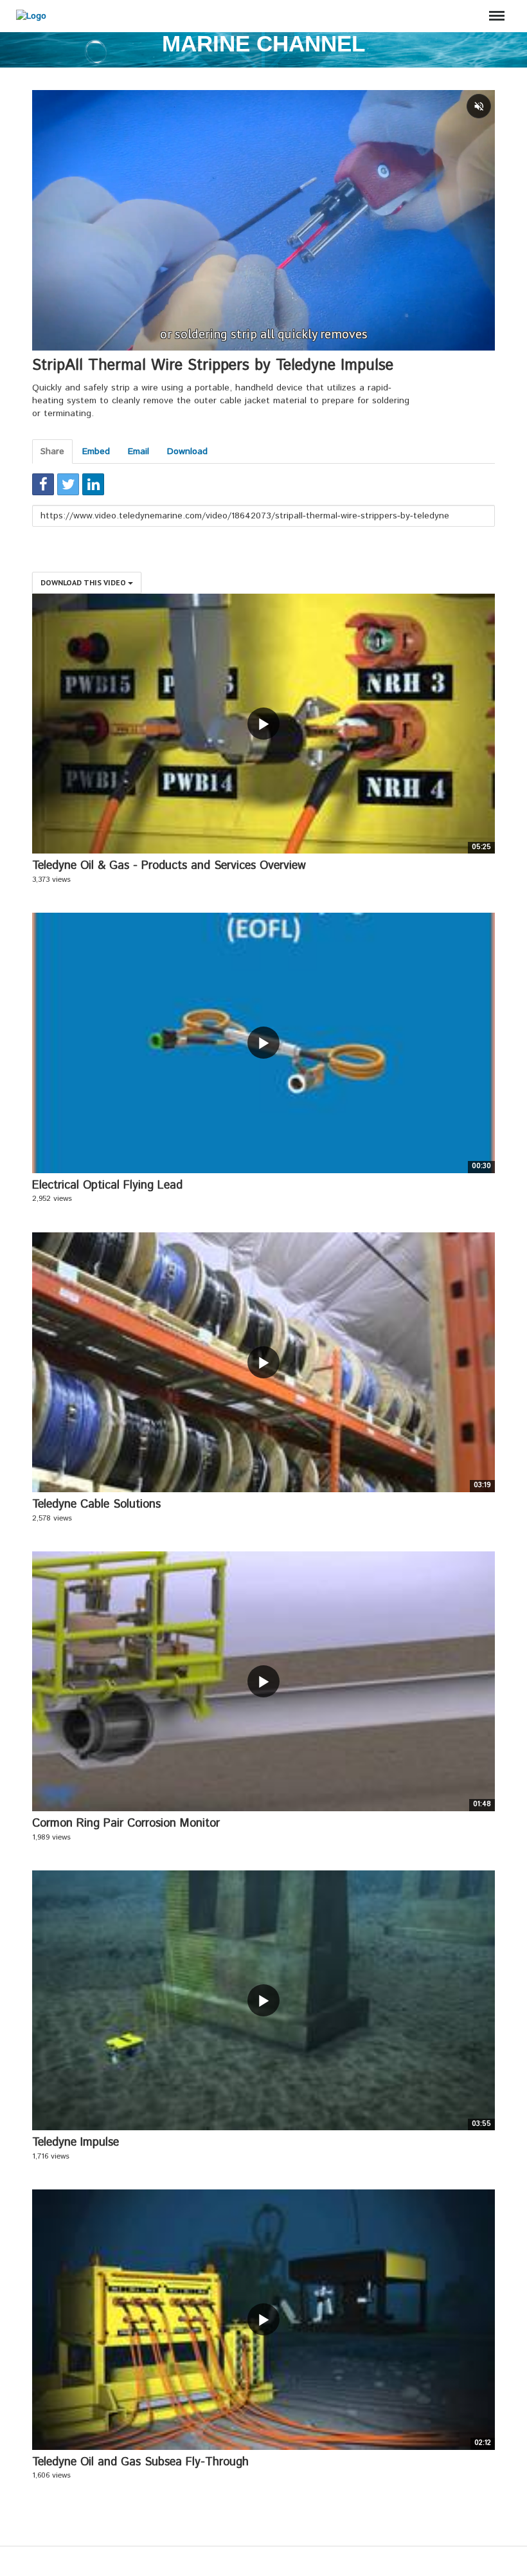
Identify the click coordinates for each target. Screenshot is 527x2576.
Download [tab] (187, 452)
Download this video (84, 582)
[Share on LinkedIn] (93, 484)
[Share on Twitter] (68, 484)
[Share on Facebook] (43, 484)
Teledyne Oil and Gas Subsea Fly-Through (140, 2462)
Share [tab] (52, 452)
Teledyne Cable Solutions (96, 1504)
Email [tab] (138, 452)
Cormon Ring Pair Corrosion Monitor (126, 1823)
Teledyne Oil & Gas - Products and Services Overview (169, 866)
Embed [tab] (96, 452)
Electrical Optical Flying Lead (107, 1185)
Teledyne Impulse (76, 2142)
